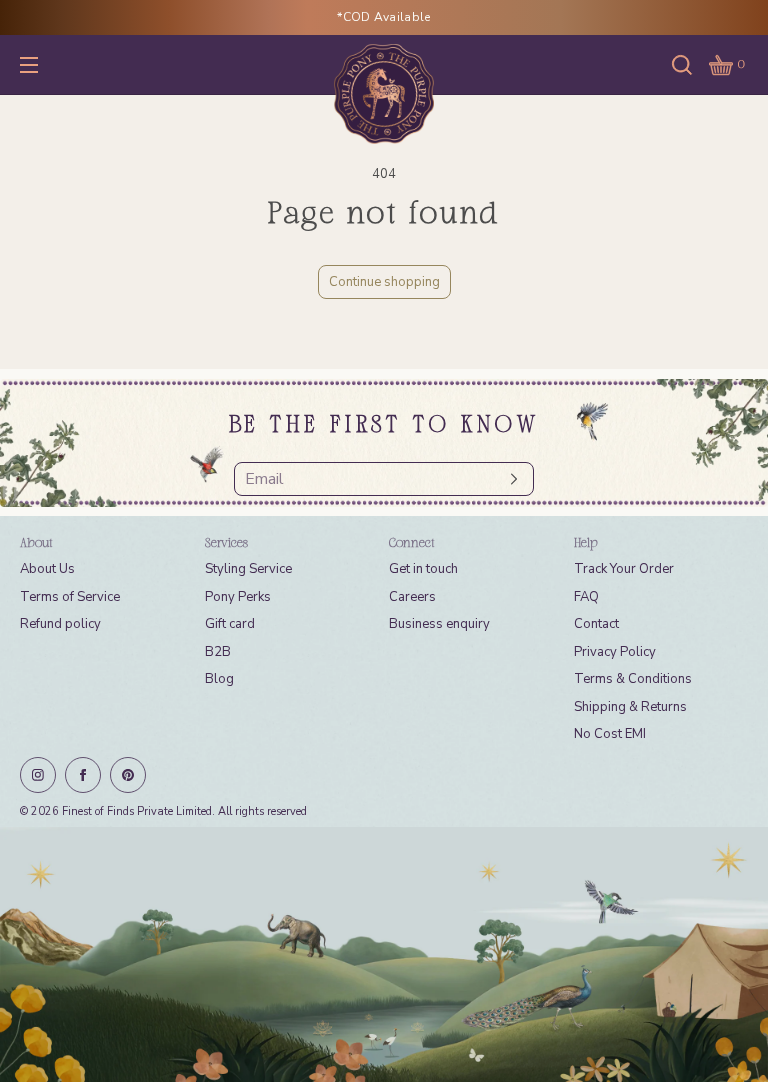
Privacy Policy (615, 652)
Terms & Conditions (633, 679)
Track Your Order (624, 569)
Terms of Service (70, 597)
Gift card (230, 624)
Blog (219, 679)
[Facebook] (83, 775)
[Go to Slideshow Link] (384, 954)
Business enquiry (439, 624)
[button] (682, 64)
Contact (596, 624)
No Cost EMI (610, 734)
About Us (47, 569)
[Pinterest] (128, 775)
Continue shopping (384, 282)
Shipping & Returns (630, 707)
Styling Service (248, 569)
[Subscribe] (509, 479)
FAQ (586, 597)
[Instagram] (38, 775)
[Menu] (44, 64)
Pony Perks (238, 597)
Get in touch (423, 569)
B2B (218, 652)
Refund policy (60, 624)
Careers (412, 597)
